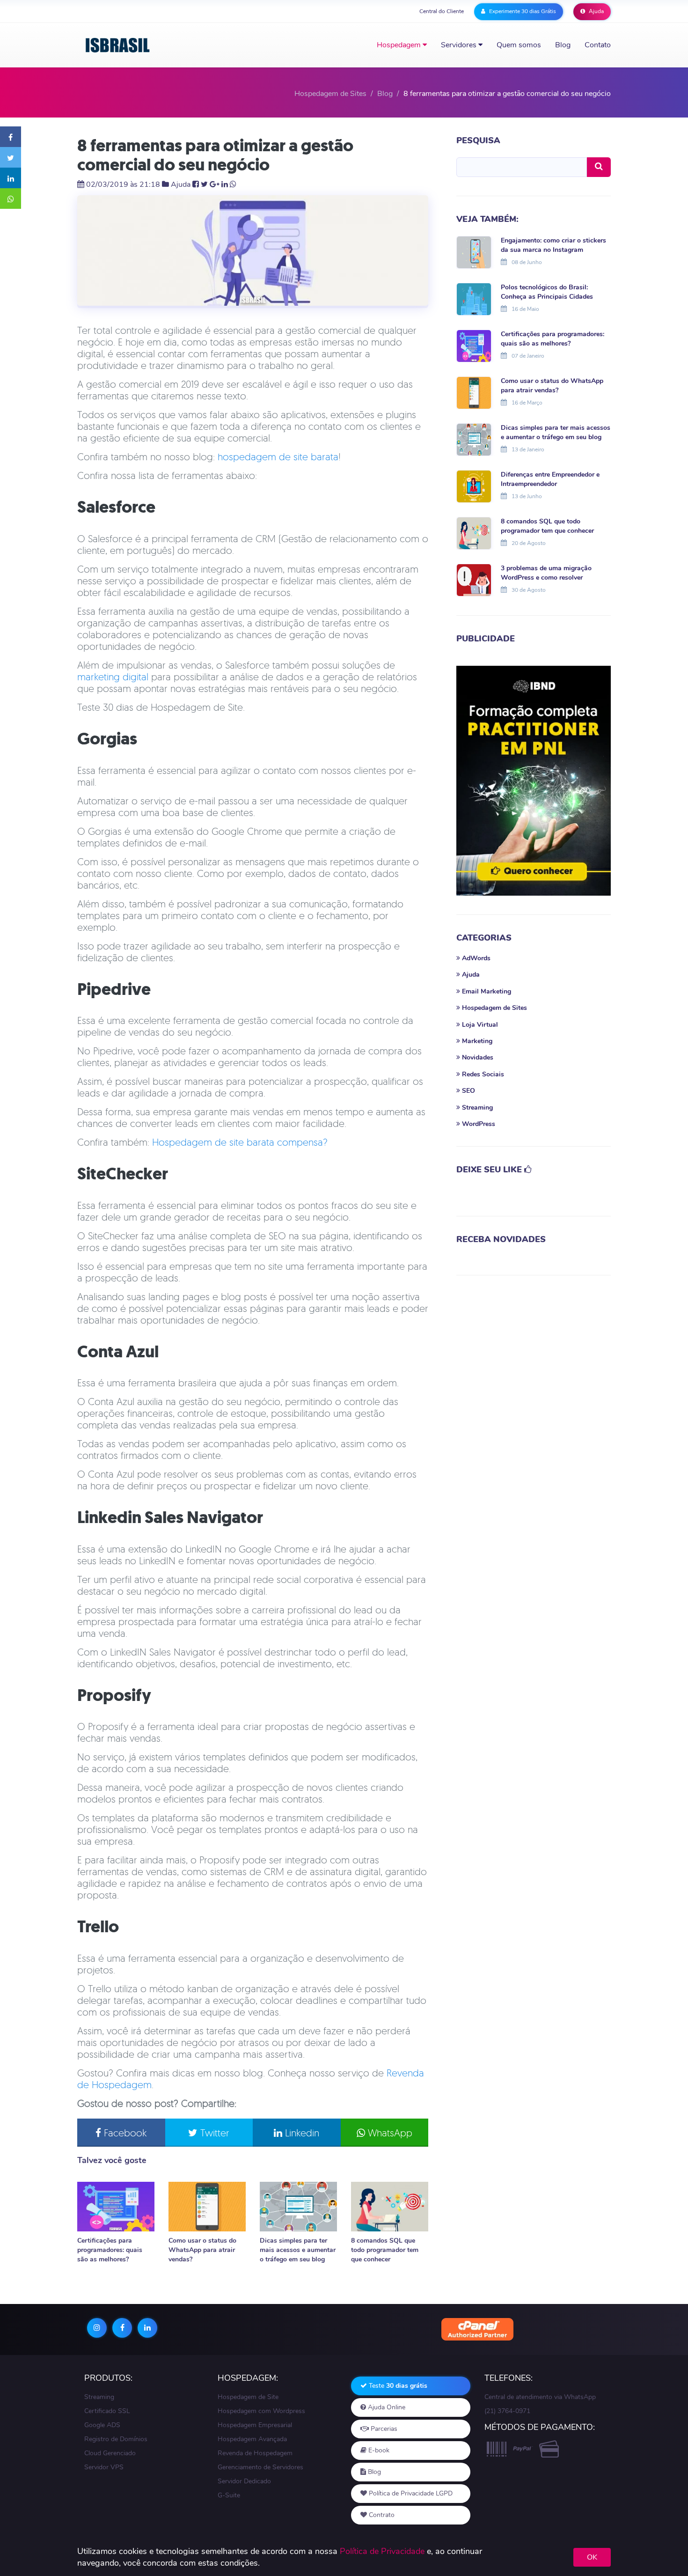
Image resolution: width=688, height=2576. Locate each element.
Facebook (124, 2133)
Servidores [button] (460, 45)
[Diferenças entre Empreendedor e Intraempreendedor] (474, 486)
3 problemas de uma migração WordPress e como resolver (546, 573)
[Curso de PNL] (534, 781)
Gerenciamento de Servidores (260, 2467)
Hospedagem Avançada (252, 2439)
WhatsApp (389, 2133)
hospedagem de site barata (278, 456)
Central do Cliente (442, 11)
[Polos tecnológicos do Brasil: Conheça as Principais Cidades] (474, 298)
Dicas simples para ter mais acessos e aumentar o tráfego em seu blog (298, 2250)
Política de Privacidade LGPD (410, 2493)
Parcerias (383, 2429)
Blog (563, 45)
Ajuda (596, 11)
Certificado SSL (107, 2411)
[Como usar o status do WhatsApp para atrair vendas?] (207, 2207)
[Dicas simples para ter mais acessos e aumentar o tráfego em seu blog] (298, 2207)
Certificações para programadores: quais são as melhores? (110, 2250)
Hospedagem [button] (400, 45)
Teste (397, 2386)
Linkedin (301, 2133)
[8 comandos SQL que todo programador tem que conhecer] (390, 2207)
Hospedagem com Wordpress (261, 2411)
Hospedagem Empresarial (255, 2425)
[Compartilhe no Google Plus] (215, 184)
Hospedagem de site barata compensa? (240, 1142)
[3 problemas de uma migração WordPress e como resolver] (474, 579)
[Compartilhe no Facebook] (11, 137)
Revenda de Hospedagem (255, 2453)
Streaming (99, 2397)
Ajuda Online (386, 2407)
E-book (378, 2450)
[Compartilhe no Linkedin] (11, 178)
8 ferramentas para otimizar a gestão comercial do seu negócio (215, 155)
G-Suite (229, 2495)
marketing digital (113, 677)
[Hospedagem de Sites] (118, 45)
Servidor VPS (104, 2467)
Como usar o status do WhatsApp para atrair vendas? (202, 2250)
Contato (598, 45)
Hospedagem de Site (248, 2397)
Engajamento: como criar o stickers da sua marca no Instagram (553, 245)
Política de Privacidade (382, 2551)
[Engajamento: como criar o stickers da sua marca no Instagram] (474, 251)
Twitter (213, 2133)
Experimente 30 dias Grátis (522, 11)
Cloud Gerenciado (110, 2453)
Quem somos (519, 45)
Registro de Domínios (116, 2439)
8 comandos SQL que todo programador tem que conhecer (385, 2250)
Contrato (381, 2515)
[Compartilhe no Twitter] (11, 157)
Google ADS (102, 2425)
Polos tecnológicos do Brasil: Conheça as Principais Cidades (547, 292)
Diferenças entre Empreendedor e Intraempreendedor (550, 479)
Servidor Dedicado (244, 2481)
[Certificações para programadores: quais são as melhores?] (116, 2207)
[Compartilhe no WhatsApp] (11, 199)
